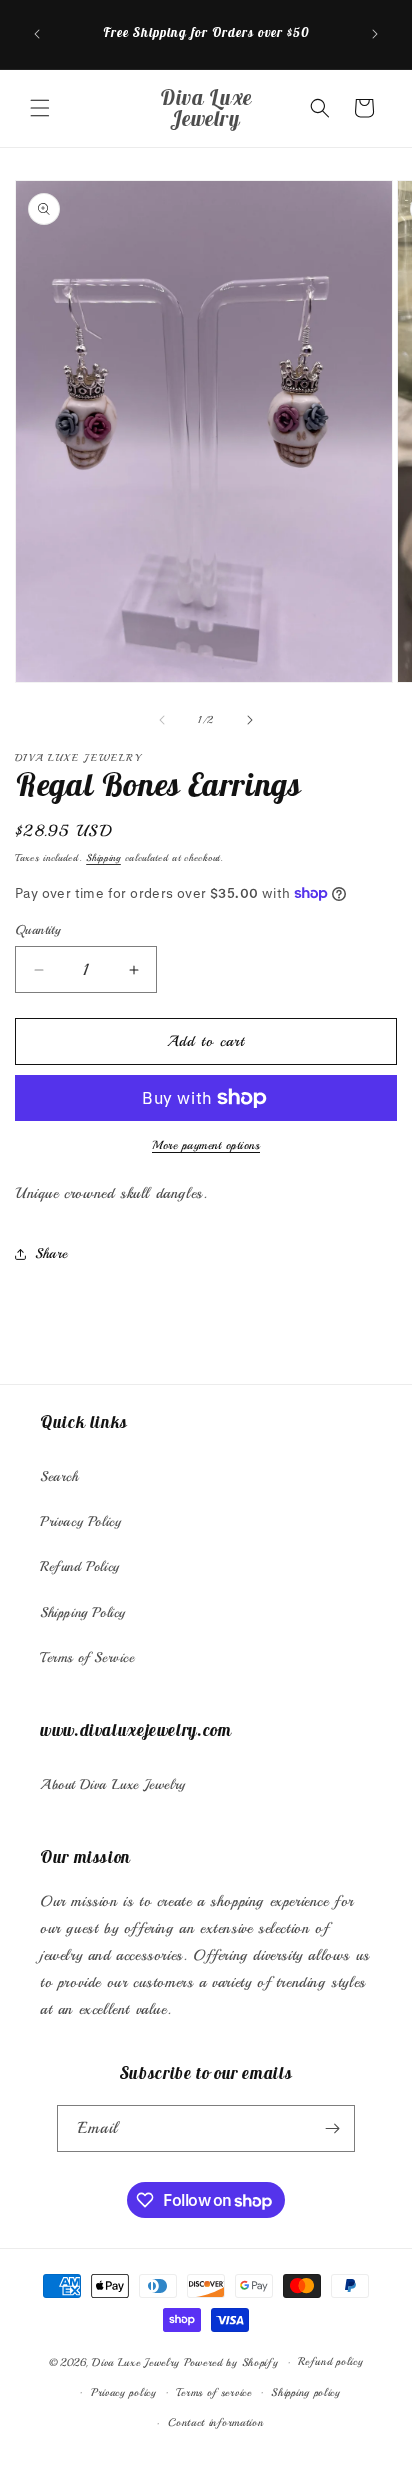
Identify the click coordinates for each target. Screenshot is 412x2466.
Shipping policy (306, 2392)
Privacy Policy (80, 1521)
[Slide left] (162, 720)
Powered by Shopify (231, 2362)
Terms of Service (87, 1657)
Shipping (103, 857)
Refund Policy (80, 1566)
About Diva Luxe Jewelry (113, 1784)
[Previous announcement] (37, 34)
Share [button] (51, 1253)
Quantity (38, 930)
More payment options (206, 1145)
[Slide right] (250, 720)
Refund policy (330, 2361)
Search (59, 1476)
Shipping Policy (83, 1612)
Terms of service (213, 2392)
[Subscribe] (332, 2128)
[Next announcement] (375, 34)
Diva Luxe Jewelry (136, 2362)
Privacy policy (124, 2392)
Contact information (215, 2422)
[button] (40, 108)
